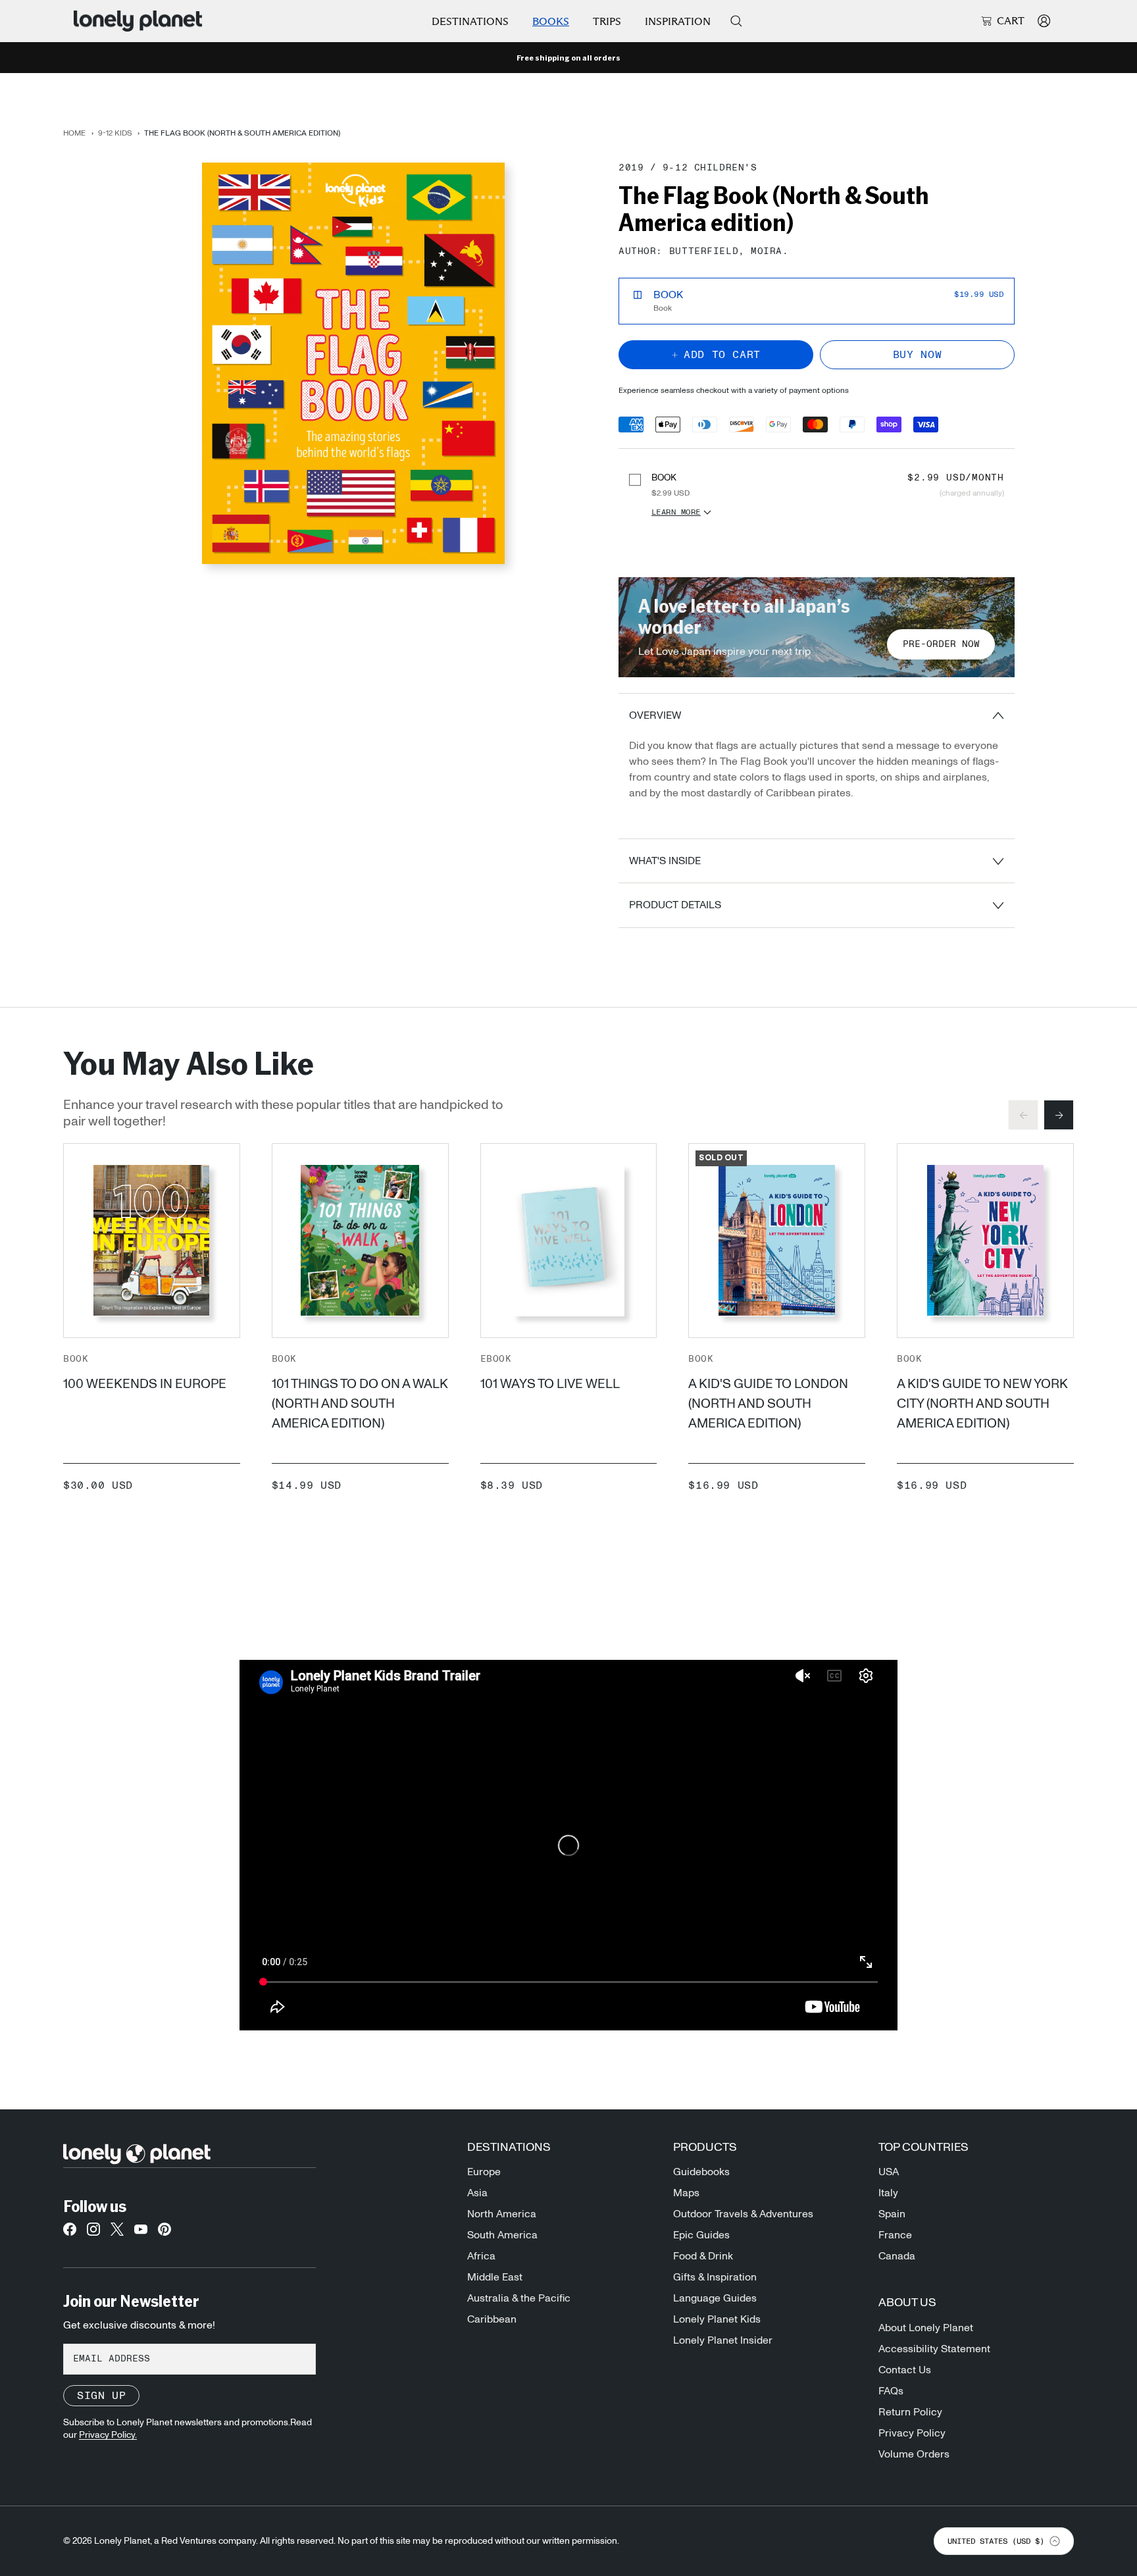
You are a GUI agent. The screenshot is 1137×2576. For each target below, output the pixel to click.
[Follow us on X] (117, 2233)
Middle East (495, 2277)
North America (502, 2214)
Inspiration (678, 21)
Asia (477, 2193)
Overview (655, 715)
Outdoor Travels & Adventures (743, 2214)
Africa (481, 2256)
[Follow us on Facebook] (70, 2233)
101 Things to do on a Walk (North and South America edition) (360, 1404)
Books (551, 21)
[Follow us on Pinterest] (164, 2233)
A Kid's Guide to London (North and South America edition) (768, 1404)
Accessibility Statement (934, 2349)
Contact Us (905, 2370)
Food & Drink (703, 2256)
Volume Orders (914, 2454)
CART (1011, 21)
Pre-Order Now (941, 644)
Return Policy (910, 2412)
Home (74, 133)
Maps (686, 2193)
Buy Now (917, 355)
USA (889, 2172)
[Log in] (1044, 21)
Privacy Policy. (108, 2435)
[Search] (736, 21)
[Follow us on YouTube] (141, 2233)
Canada (897, 2256)
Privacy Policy (912, 2433)
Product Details (675, 905)
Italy (888, 2193)
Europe (484, 2172)
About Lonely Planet (926, 2328)
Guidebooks (701, 2172)
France (895, 2235)
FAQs (891, 2391)
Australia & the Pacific (519, 2298)
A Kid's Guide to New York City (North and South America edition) (982, 1404)
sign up (101, 2396)
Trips (607, 21)
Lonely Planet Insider (723, 2340)
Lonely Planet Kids (717, 2319)
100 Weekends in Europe (145, 1384)
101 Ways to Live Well (550, 1384)
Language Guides (715, 2298)
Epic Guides (701, 2235)
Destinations (470, 21)
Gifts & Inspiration (715, 2277)
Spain (892, 2214)
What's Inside (665, 861)
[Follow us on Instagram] (93, 2233)
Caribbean (492, 2319)
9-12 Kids (115, 133)
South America (502, 2235)
